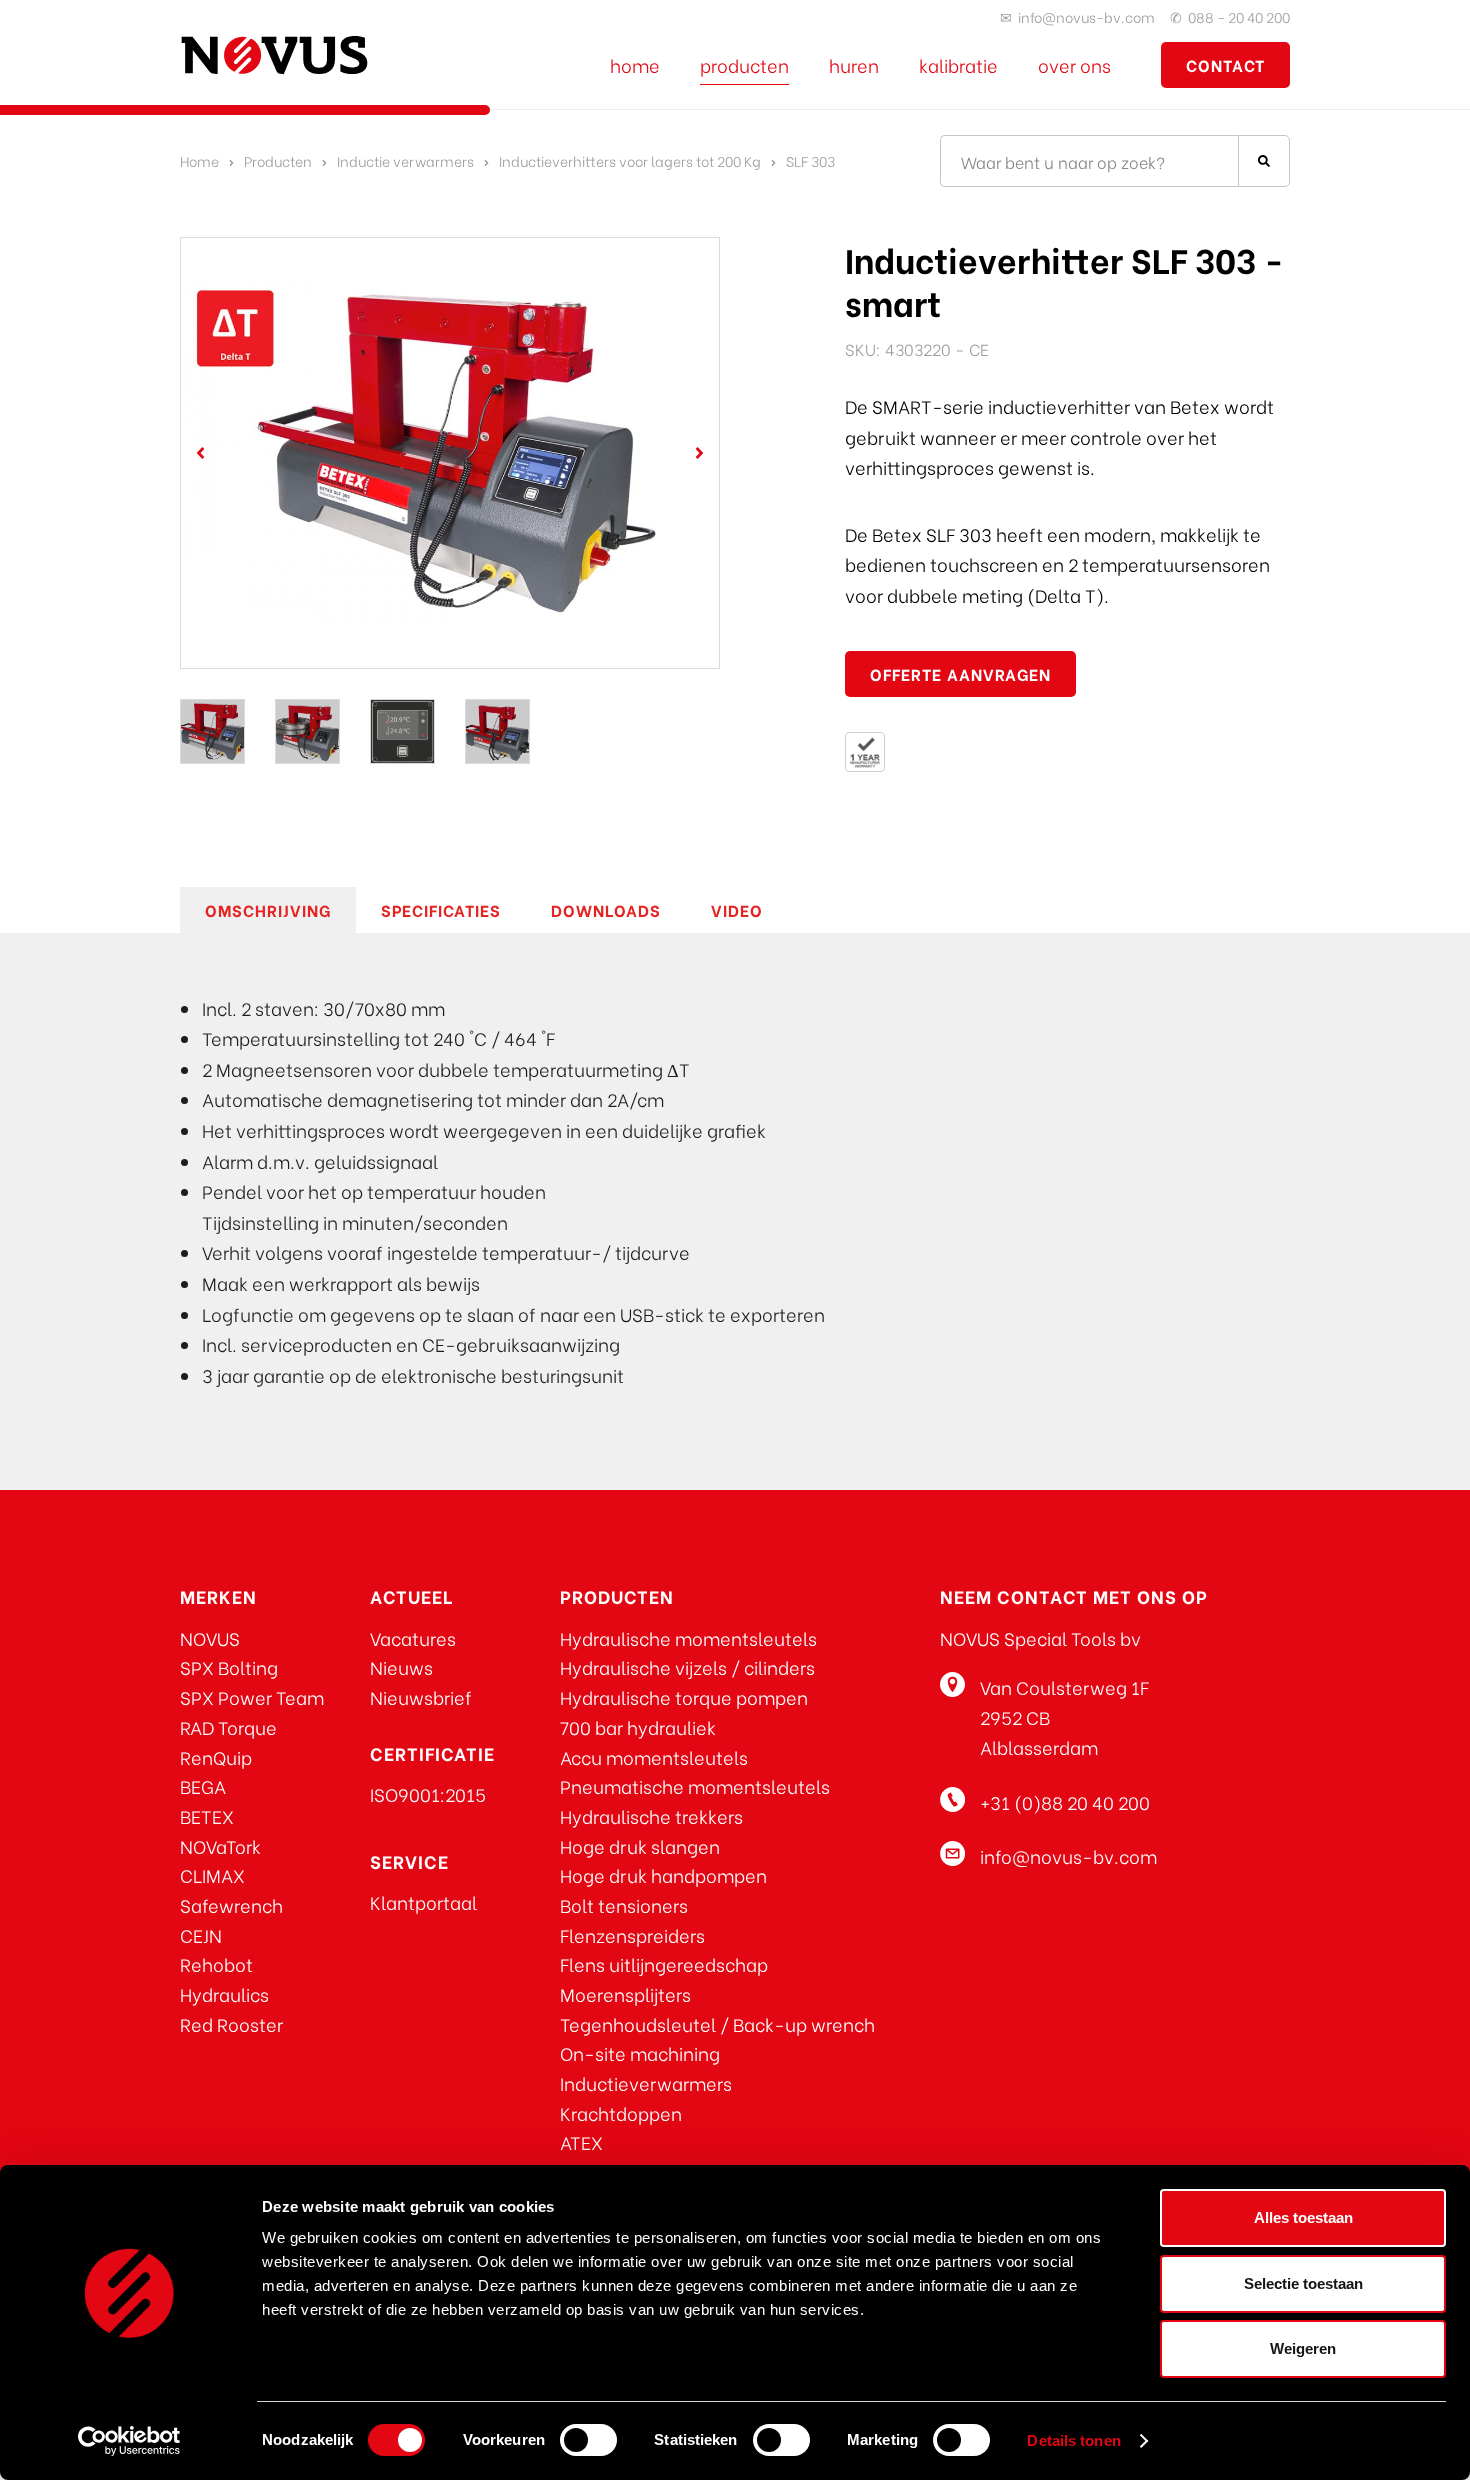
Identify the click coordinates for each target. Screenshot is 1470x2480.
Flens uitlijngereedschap (664, 1963)
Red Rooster (231, 2023)
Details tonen (1073, 2440)
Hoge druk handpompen (663, 1874)
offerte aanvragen (960, 673)
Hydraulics (224, 1993)
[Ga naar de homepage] (274, 55)
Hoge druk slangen (640, 1845)
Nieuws (401, 1666)
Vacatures (413, 1637)
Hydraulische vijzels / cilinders (687, 1666)
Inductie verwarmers (405, 160)
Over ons (1074, 64)
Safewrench (231, 1904)
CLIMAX (212, 1874)
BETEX (207, 1815)
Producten (744, 64)
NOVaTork (220, 1845)
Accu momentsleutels (654, 1756)
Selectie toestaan (1303, 2283)
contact (1225, 64)
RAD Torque (228, 1726)
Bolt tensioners (624, 1904)
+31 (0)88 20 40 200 (1065, 1801)
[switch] (588, 2440)
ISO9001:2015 (428, 1793)
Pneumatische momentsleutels (695, 1785)
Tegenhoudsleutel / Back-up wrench (717, 2023)
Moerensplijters (625, 1993)
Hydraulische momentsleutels (688, 1637)
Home (635, 64)
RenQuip (216, 1756)
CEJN (201, 1934)
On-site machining (640, 2052)
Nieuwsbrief (421, 1696)
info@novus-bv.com (1086, 16)
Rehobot (216, 1963)
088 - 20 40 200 (1239, 16)
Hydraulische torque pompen (684, 1696)
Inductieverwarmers (646, 2082)
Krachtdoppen (621, 2112)
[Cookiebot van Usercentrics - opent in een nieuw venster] (129, 2441)
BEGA (203, 1785)
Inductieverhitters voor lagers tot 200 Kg (630, 160)
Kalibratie (958, 64)
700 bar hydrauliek (638, 1726)
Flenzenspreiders (632, 1934)
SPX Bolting (229, 1666)
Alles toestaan (1303, 2217)
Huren (854, 64)
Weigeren (1303, 2348)
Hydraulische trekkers (651, 1815)
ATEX (581, 2141)
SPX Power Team (252, 1696)
